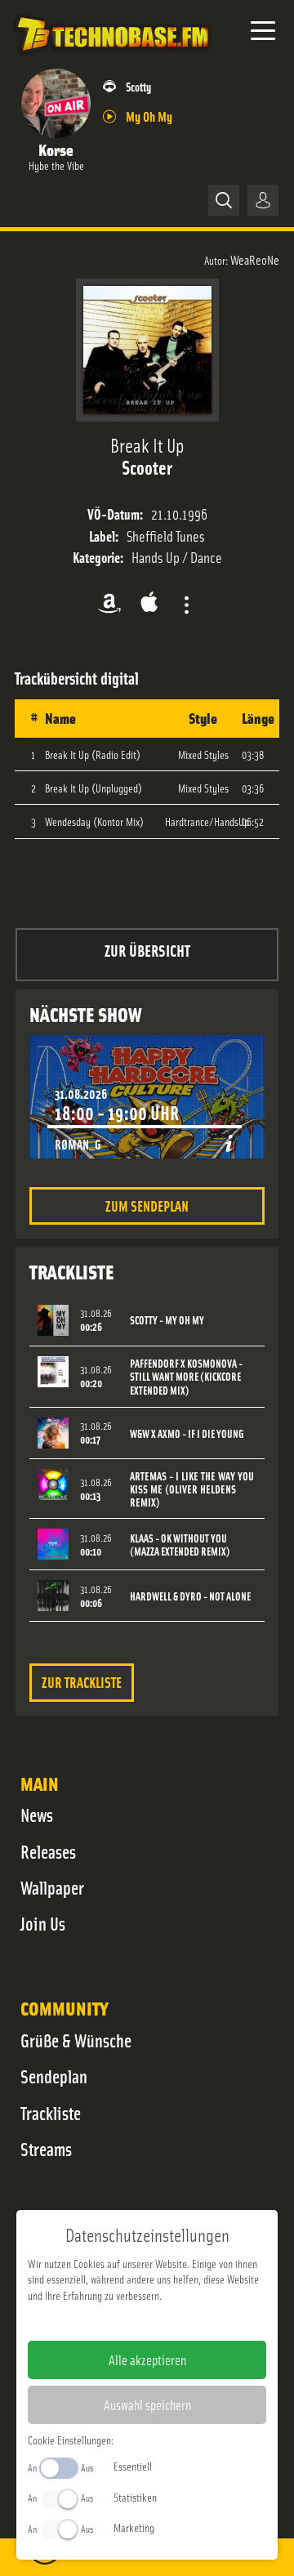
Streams (46, 2149)
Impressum (97, 2321)
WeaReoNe (255, 259)
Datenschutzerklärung (175, 2321)
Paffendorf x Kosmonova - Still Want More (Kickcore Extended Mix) (186, 1377)
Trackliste (51, 2113)
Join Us (43, 1923)
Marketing (134, 2527)
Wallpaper (52, 1887)
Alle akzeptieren (147, 2359)
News (37, 1815)
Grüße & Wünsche (76, 2040)
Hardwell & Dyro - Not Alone (190, 1596)
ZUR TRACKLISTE (82, 1682)
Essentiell (133, 2466)
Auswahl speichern (147, 2404)
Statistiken (135, 2497)
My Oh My (149, 116)
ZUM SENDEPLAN (147, 1205)
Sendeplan (54, 2076)
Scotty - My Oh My (167, 1320)
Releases (48, 1851)
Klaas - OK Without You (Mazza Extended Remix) (180, 1545)
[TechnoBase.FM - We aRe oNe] (112, 56)
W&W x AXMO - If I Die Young (187, 1433)
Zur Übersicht (147, 950)
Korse (56, 149)
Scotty (138, 86)
